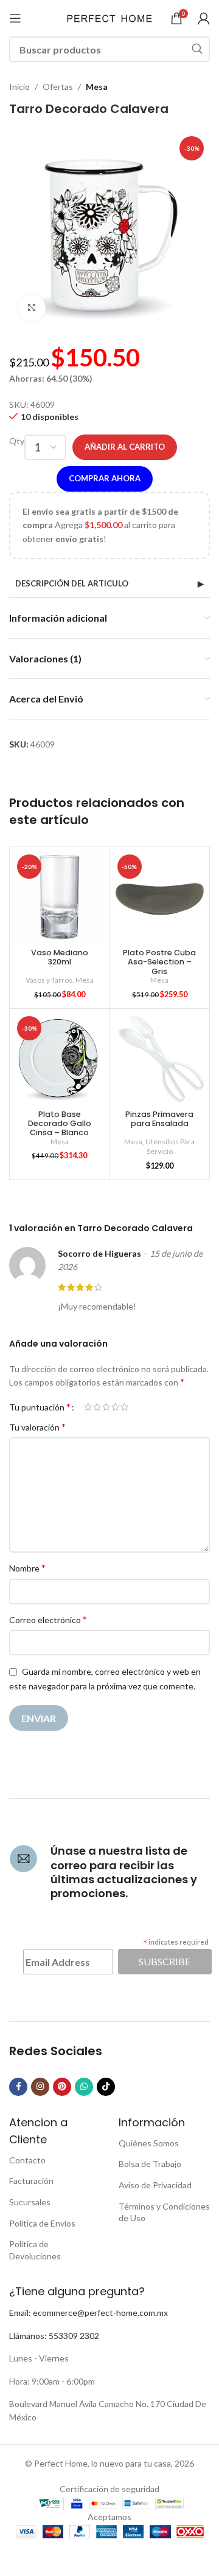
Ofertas (58, 87)
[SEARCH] (197, 49)
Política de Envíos (42, 2223)
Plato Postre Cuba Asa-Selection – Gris (159, 962)
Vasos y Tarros (49, 980)
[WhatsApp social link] (84, 2087)
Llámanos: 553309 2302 (54, 2336)
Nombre (27, 1568)
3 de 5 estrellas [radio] (106, 1407)
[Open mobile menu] (15, 18)
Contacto (27, 2160)
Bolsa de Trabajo (150, 2164)
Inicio (19, 87)
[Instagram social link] (40, 2087)
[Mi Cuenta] (204, 18)
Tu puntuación (40, 1407)
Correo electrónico (48, 1619)
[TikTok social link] (106, 2087)
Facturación (31, 2181)
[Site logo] (109, 17)
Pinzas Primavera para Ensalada (159, 1119)
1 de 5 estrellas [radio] (88, 1407)
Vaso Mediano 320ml (60, 957)
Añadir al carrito (125, 447)
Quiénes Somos (149, 2143)
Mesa (97, 87)
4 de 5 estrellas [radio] (115, 1407)
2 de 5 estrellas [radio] (97, 1407)
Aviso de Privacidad (155, 2185)
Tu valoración (37, 1427)
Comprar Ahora (105, 478)
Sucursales (30, 2202)
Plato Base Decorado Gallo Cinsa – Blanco (60, 1123)
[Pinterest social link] (62, 2087)
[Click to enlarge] (32, 308)
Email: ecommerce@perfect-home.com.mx (89, 2313)
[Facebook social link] (18, 2087)
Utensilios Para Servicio (170, 1147)
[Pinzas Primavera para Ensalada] (160, 1059)
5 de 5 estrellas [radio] (124, 1407)
